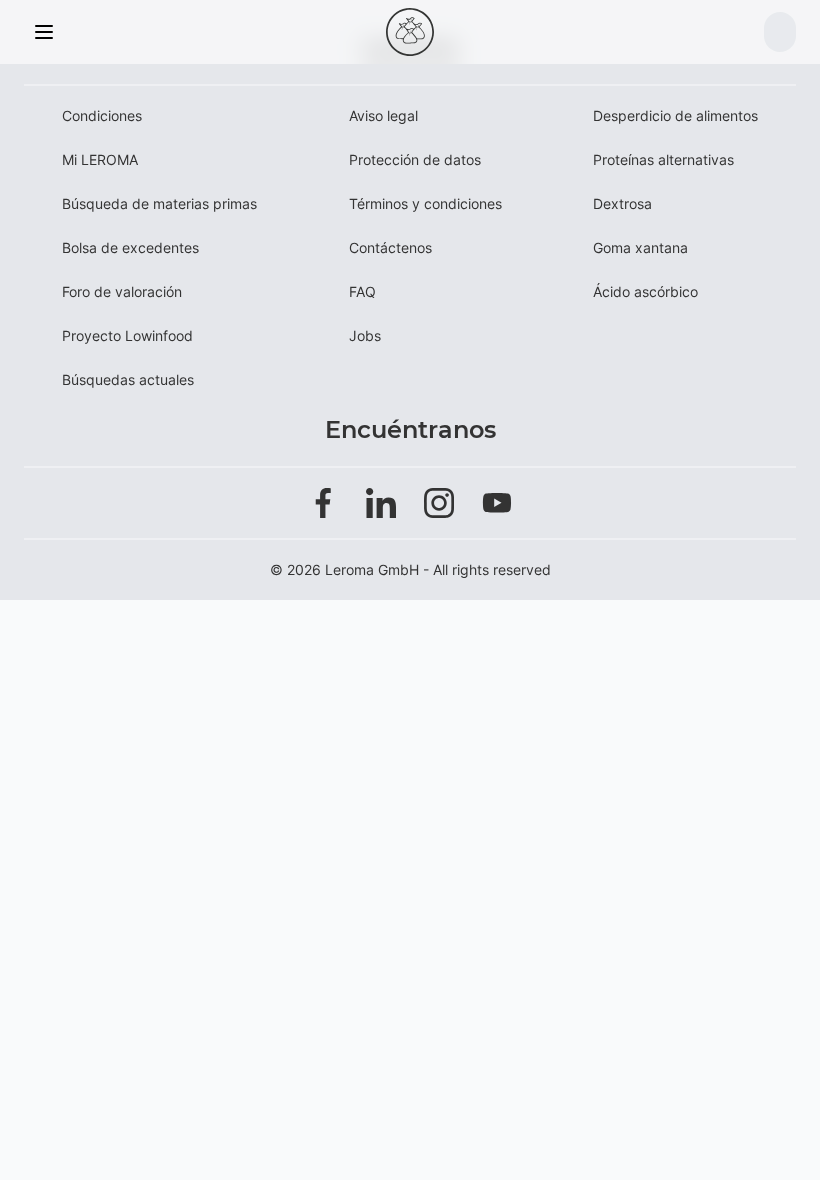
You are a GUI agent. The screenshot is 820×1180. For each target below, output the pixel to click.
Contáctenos (390, 247)
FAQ (362, 291)
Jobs (365, 335)
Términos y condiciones (425, 203)
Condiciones (102, 115)
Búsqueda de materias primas (159, 203)
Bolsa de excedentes (130, 247)
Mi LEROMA (100, 159)
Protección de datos (415, 159)
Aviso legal (383, 115)
